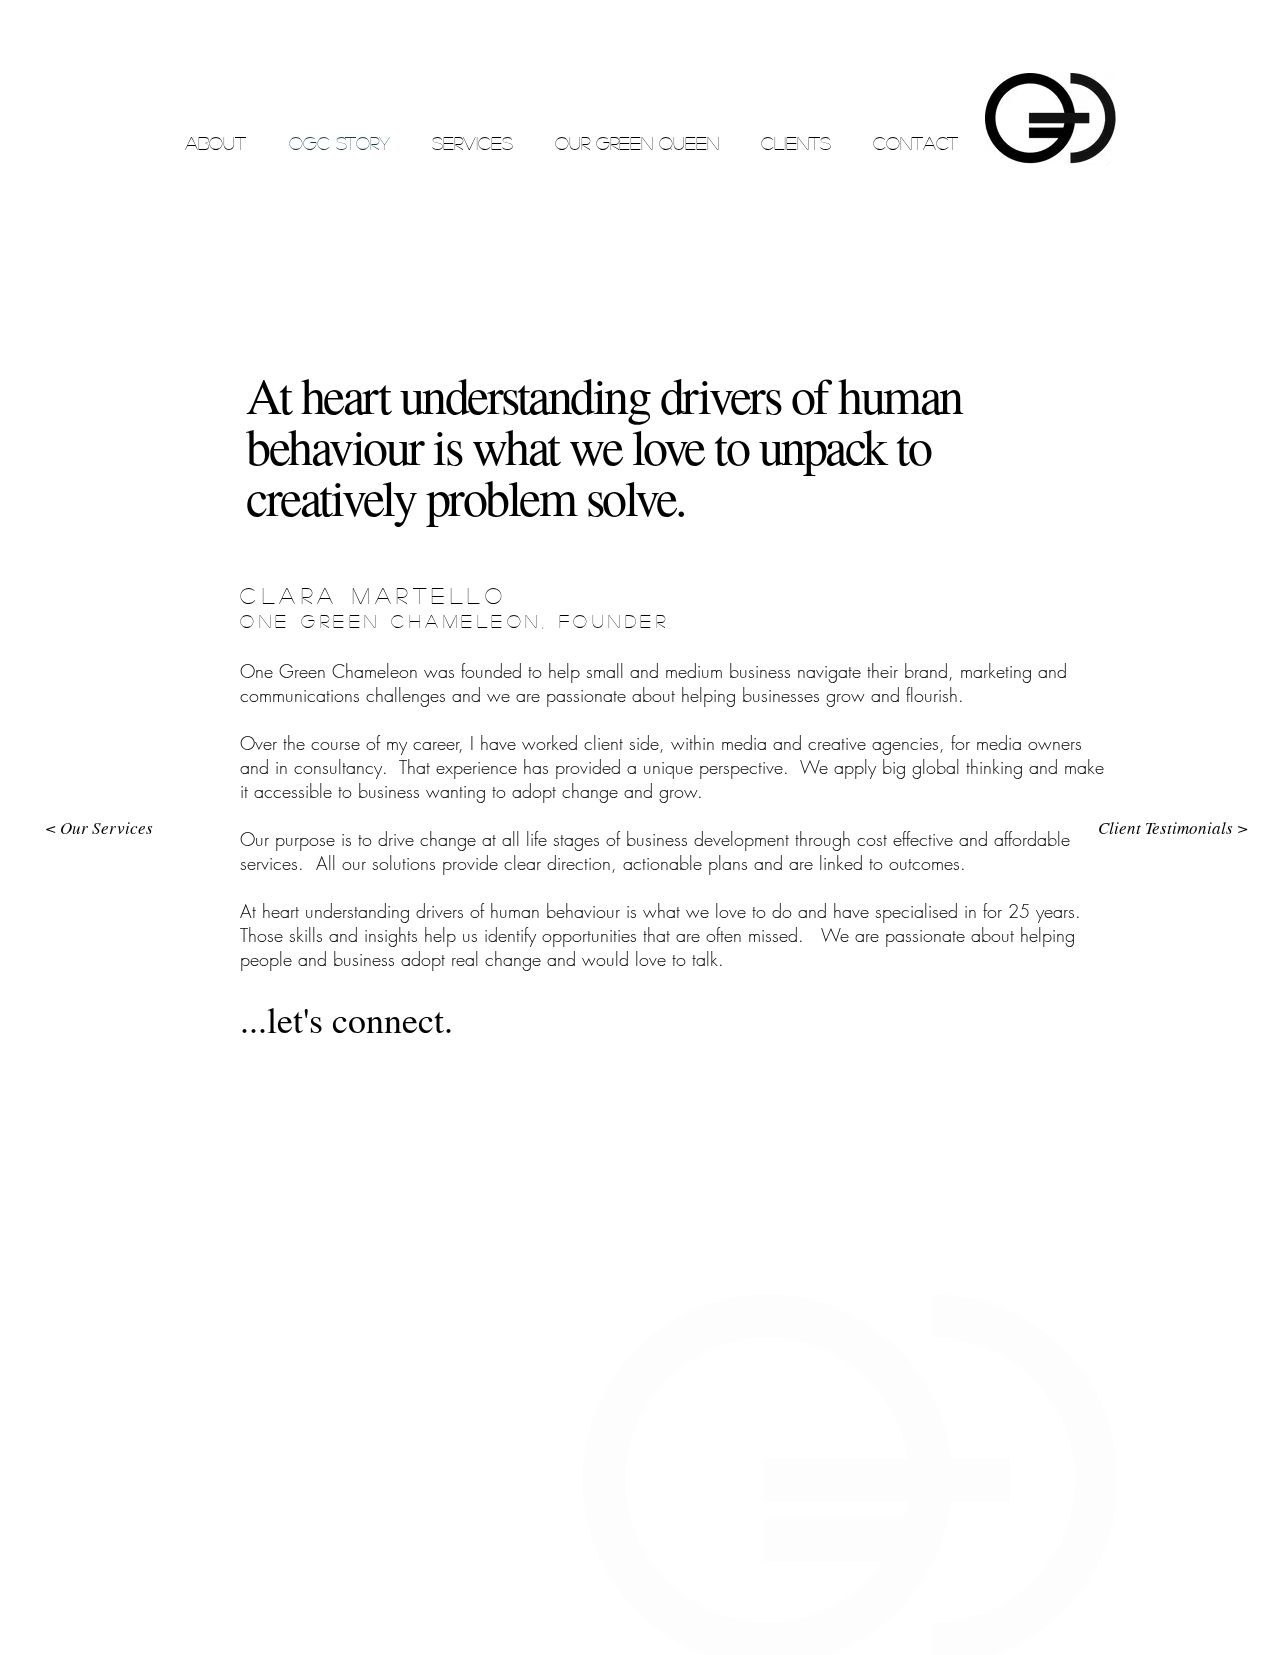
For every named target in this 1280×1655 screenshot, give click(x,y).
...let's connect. (346, 1019)
